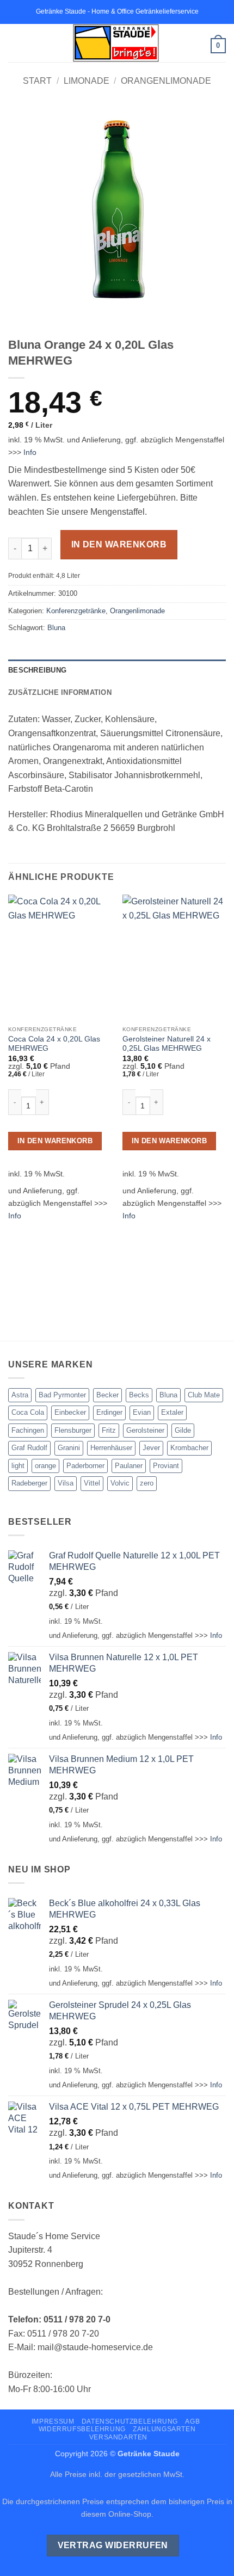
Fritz (109, 1430)
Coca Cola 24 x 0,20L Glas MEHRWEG (54, 1044)
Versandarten (118, 2437)
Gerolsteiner (145, 1430)
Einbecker (70, 1412)
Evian (142, 1412)
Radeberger (29, 1483)
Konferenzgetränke (76, 611)
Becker (107, 1395)
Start (37, 81)
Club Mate (204, 1395)
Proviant (166, 1466)
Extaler (172, 1412)
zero (147, 1483)
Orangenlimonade (166, 81)
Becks (139, 1395)
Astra (20, 1395)
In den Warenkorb (119, 544)
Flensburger (73, 1430)
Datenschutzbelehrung (130, 2421)
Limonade (87, 81)
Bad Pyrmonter (62, 1395)
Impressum (53, 2421)
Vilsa (66, 1483)
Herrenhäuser (111, 1448)
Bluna (56, 628)
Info (30, 452)
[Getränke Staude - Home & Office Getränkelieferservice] (116, 43)
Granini (69, 1448)
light (18, 1466)
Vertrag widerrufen (113, 2545)
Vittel (92, 1483)
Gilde (183, 1430)
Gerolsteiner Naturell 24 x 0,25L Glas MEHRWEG (167, 1044)
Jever (151, 1448)
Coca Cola (28, 1412)
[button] (15, 43)
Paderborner (85, 1466)
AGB (192, 2421)
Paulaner (129, 1466)
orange (45, 1466)
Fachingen (28, 1430)
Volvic (120, 1483)
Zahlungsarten (164, 2429)
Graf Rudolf (29, 1448)
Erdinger (109, 1412)
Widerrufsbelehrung (82, 2429)
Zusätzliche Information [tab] (60, 692)
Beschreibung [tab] (37, 670)
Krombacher (189, 1448)
